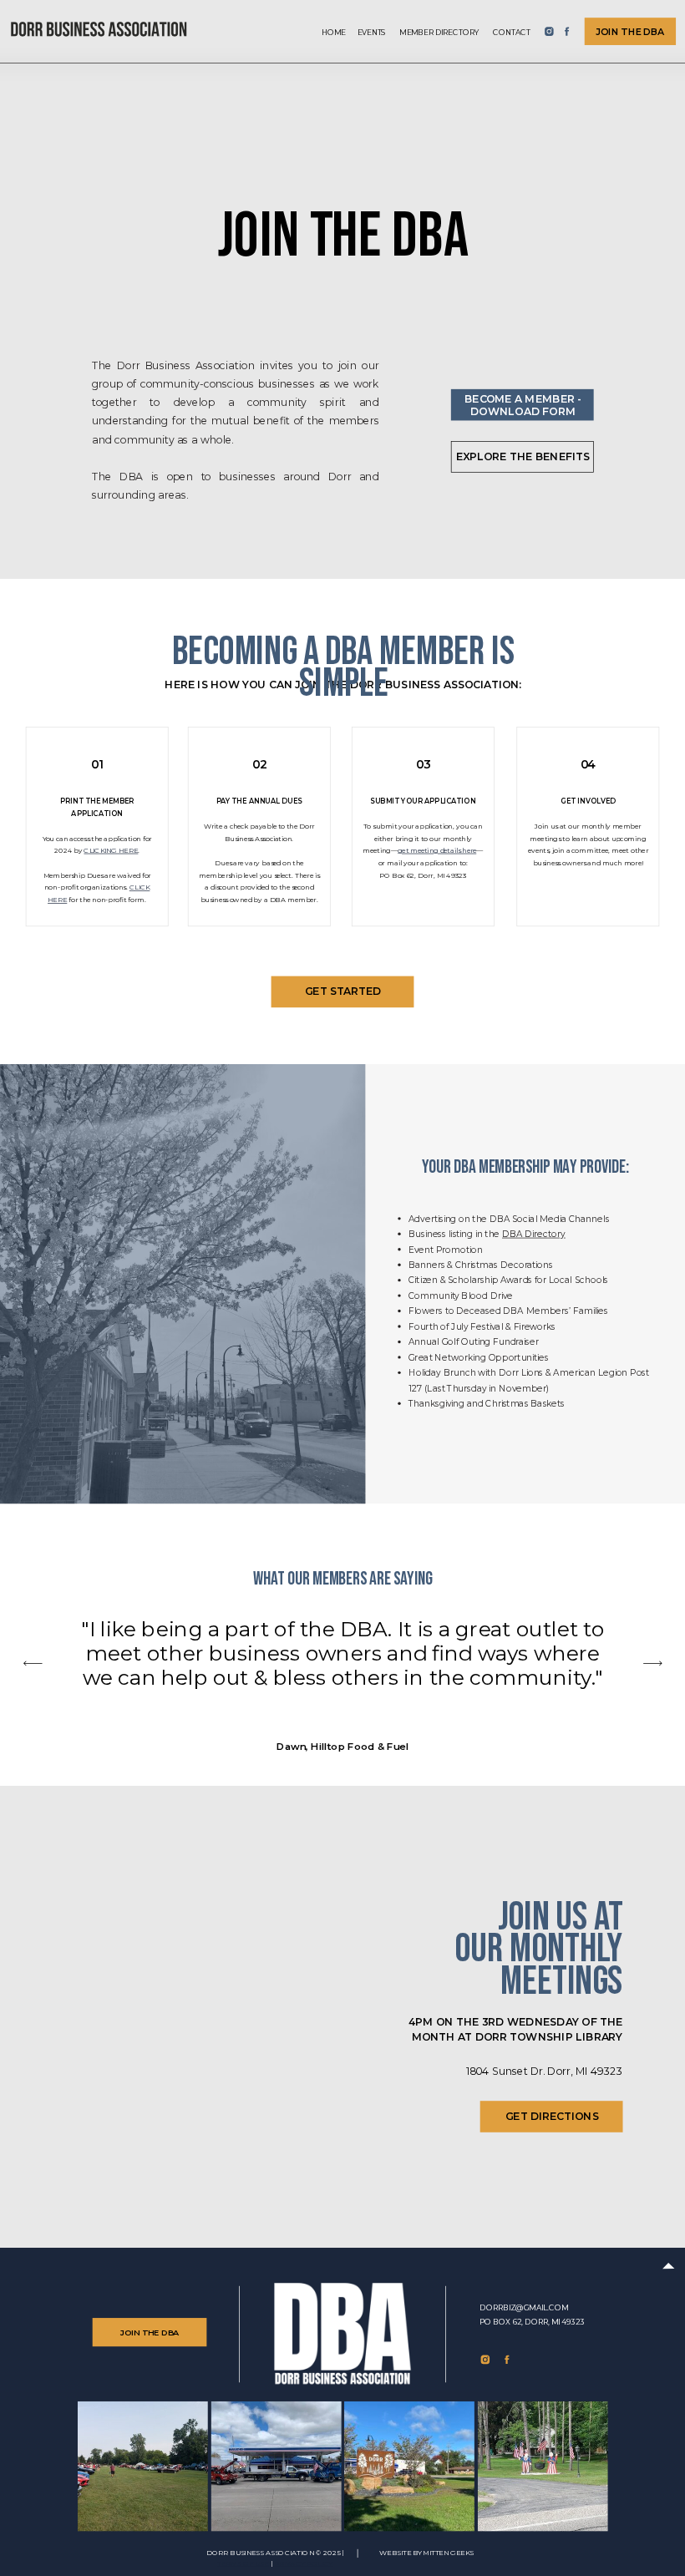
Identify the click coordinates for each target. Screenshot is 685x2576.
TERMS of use (243, 2563)
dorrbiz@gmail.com (524, 2308)
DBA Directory (534, 1234)
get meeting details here (437, 850)
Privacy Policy (303, 2563)
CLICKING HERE (111, 850)
